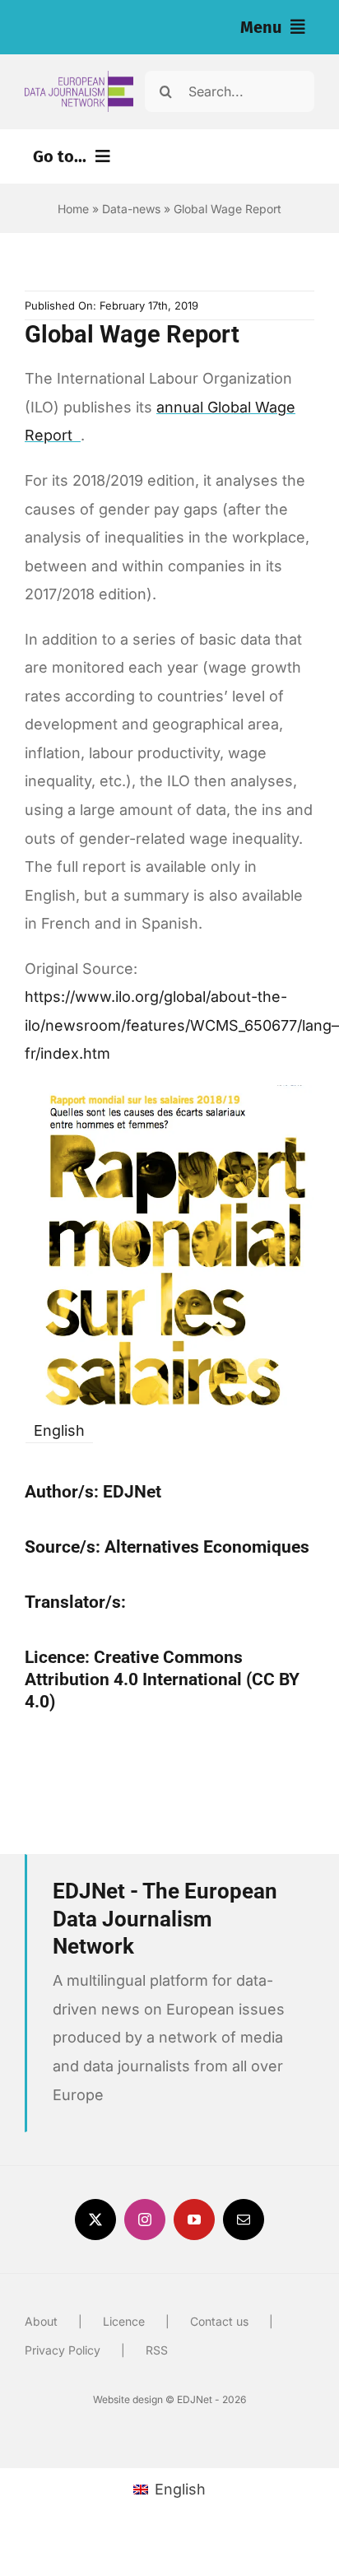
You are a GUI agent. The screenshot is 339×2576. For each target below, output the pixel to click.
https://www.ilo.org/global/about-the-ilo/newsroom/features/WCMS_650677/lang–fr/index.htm (182, 1025)
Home (73, 209)
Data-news (131, 209)
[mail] (244, 2220)
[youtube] (194, 2220)
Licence (124, 2321)
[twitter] (95, 2220)
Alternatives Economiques (207, 1547)
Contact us (219, 2321)
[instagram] (145, 2220)
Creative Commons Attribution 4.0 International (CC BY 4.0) (162, 1679)
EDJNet (132, 1492)
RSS (157, 2350)
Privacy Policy (63, 2350)
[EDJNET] (79, 78)
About (41, 2321)
